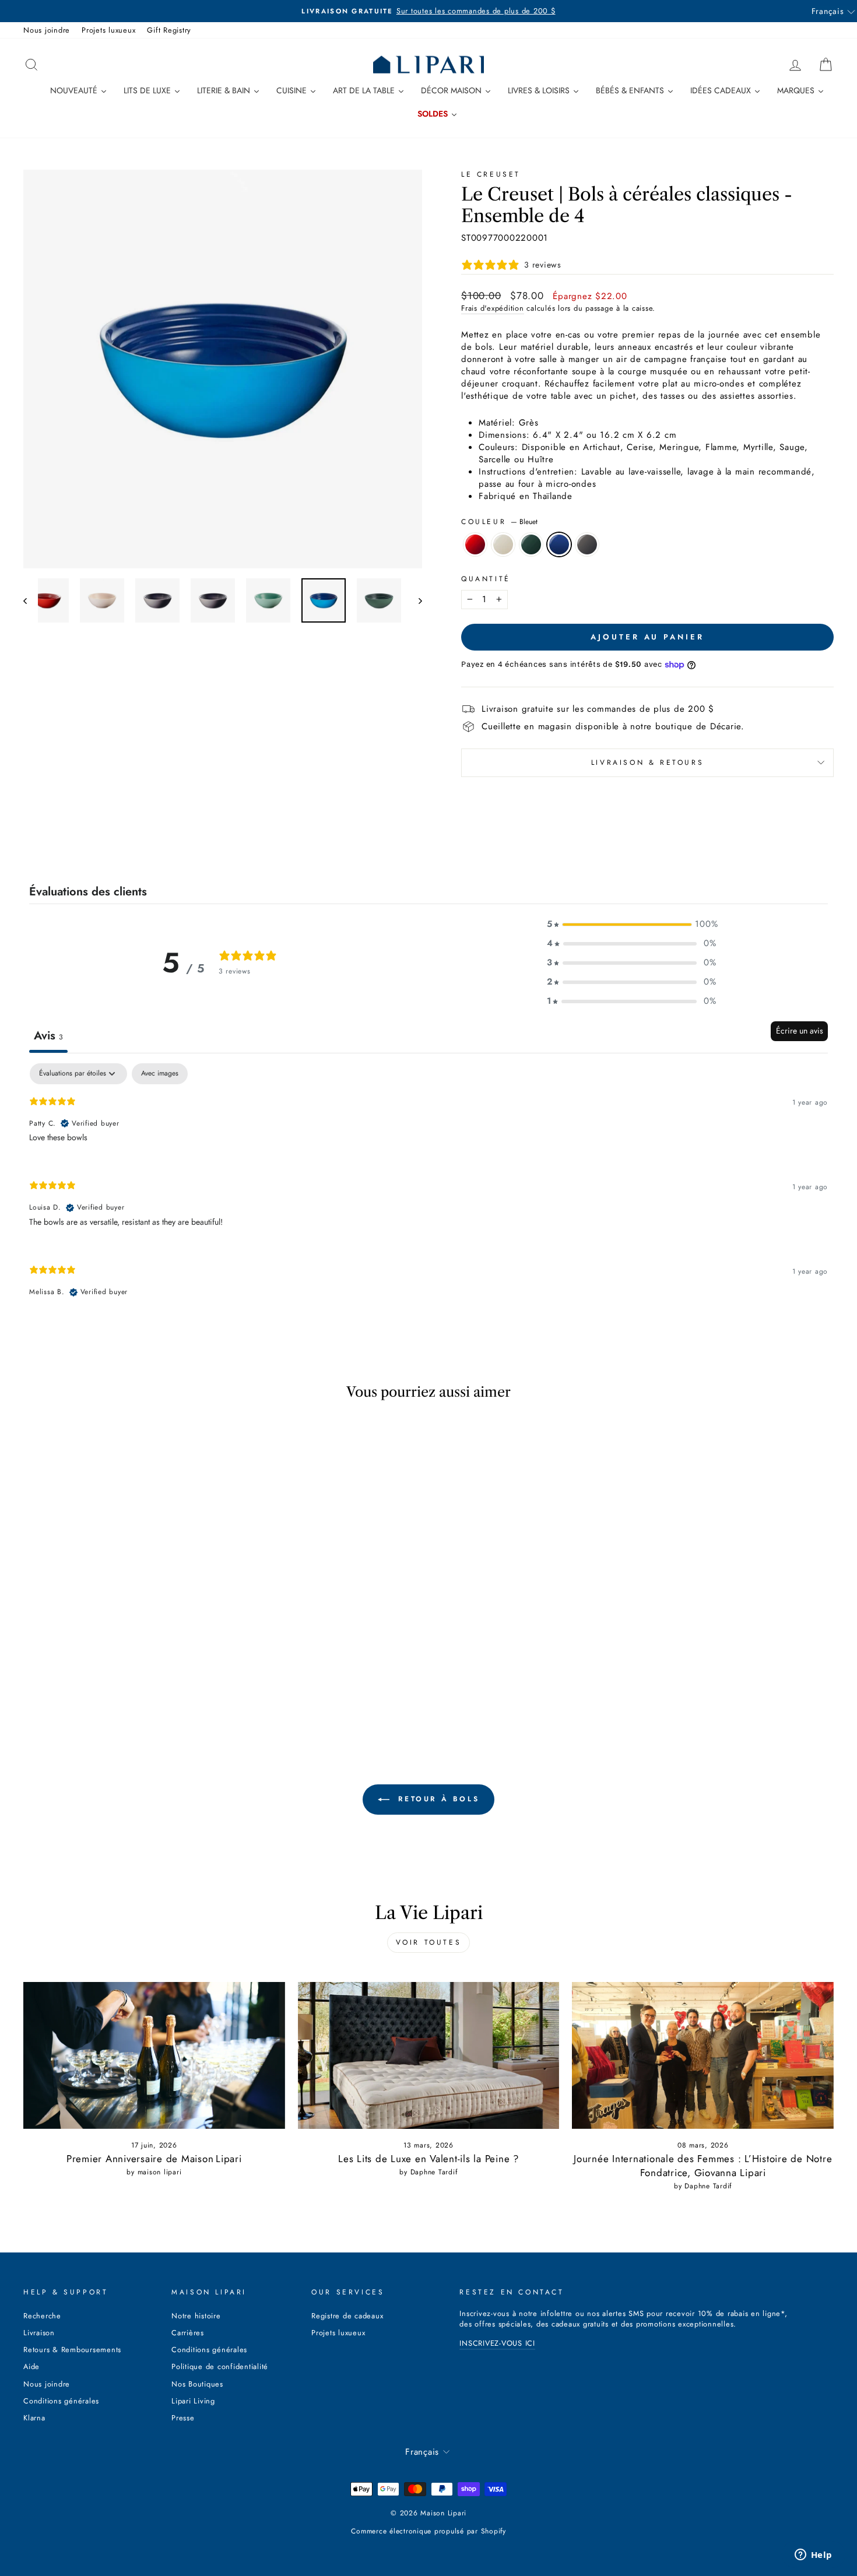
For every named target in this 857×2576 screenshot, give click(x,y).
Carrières (188, 2333)
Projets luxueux (108, 30)
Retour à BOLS (437, 1799)
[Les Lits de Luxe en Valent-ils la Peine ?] (429, 2055)
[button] (631, 924)
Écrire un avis (800, 1031)
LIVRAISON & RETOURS (647, 762)
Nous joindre (47, 30)
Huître (587, 544)
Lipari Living (193, 2401)
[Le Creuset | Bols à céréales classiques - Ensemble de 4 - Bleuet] (144, 1686)
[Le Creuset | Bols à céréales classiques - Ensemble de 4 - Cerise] (81, 1686)
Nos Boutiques (197, 2384)
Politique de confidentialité (220, 2366)
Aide (31, 2366)
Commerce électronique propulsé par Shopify (428, 2531)
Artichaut (531, 544)
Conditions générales (61, 2401)
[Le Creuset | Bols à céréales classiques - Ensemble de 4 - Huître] (159, 1686)
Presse (183, 2418)
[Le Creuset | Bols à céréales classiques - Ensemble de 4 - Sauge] (128, 1686)
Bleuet (559, 544)
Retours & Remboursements (72, 2350)
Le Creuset (491, 174)
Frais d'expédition (493, 308)
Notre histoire (196, 2316)
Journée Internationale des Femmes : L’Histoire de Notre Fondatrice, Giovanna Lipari (703, 2166)
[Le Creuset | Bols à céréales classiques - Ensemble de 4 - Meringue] (96, 1686)
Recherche (42, 2316)
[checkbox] (160, 1074)
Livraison (39, 2333)
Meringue (503, 544)
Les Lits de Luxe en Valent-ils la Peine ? (428, 2159)
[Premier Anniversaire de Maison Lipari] (154, 2055)
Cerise (475, 544)
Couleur (499, 522)
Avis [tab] (48, 1036)
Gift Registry (169, 30)
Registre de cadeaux (347, 2316)
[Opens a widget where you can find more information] (813, 2556)
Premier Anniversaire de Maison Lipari (154, 2159)
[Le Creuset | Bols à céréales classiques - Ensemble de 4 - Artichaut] (112, 1686)
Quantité (486, 579)
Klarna (34, 2418)
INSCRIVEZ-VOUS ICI (497, 2343)
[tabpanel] (428, 1190)
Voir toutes (429, 1942)
